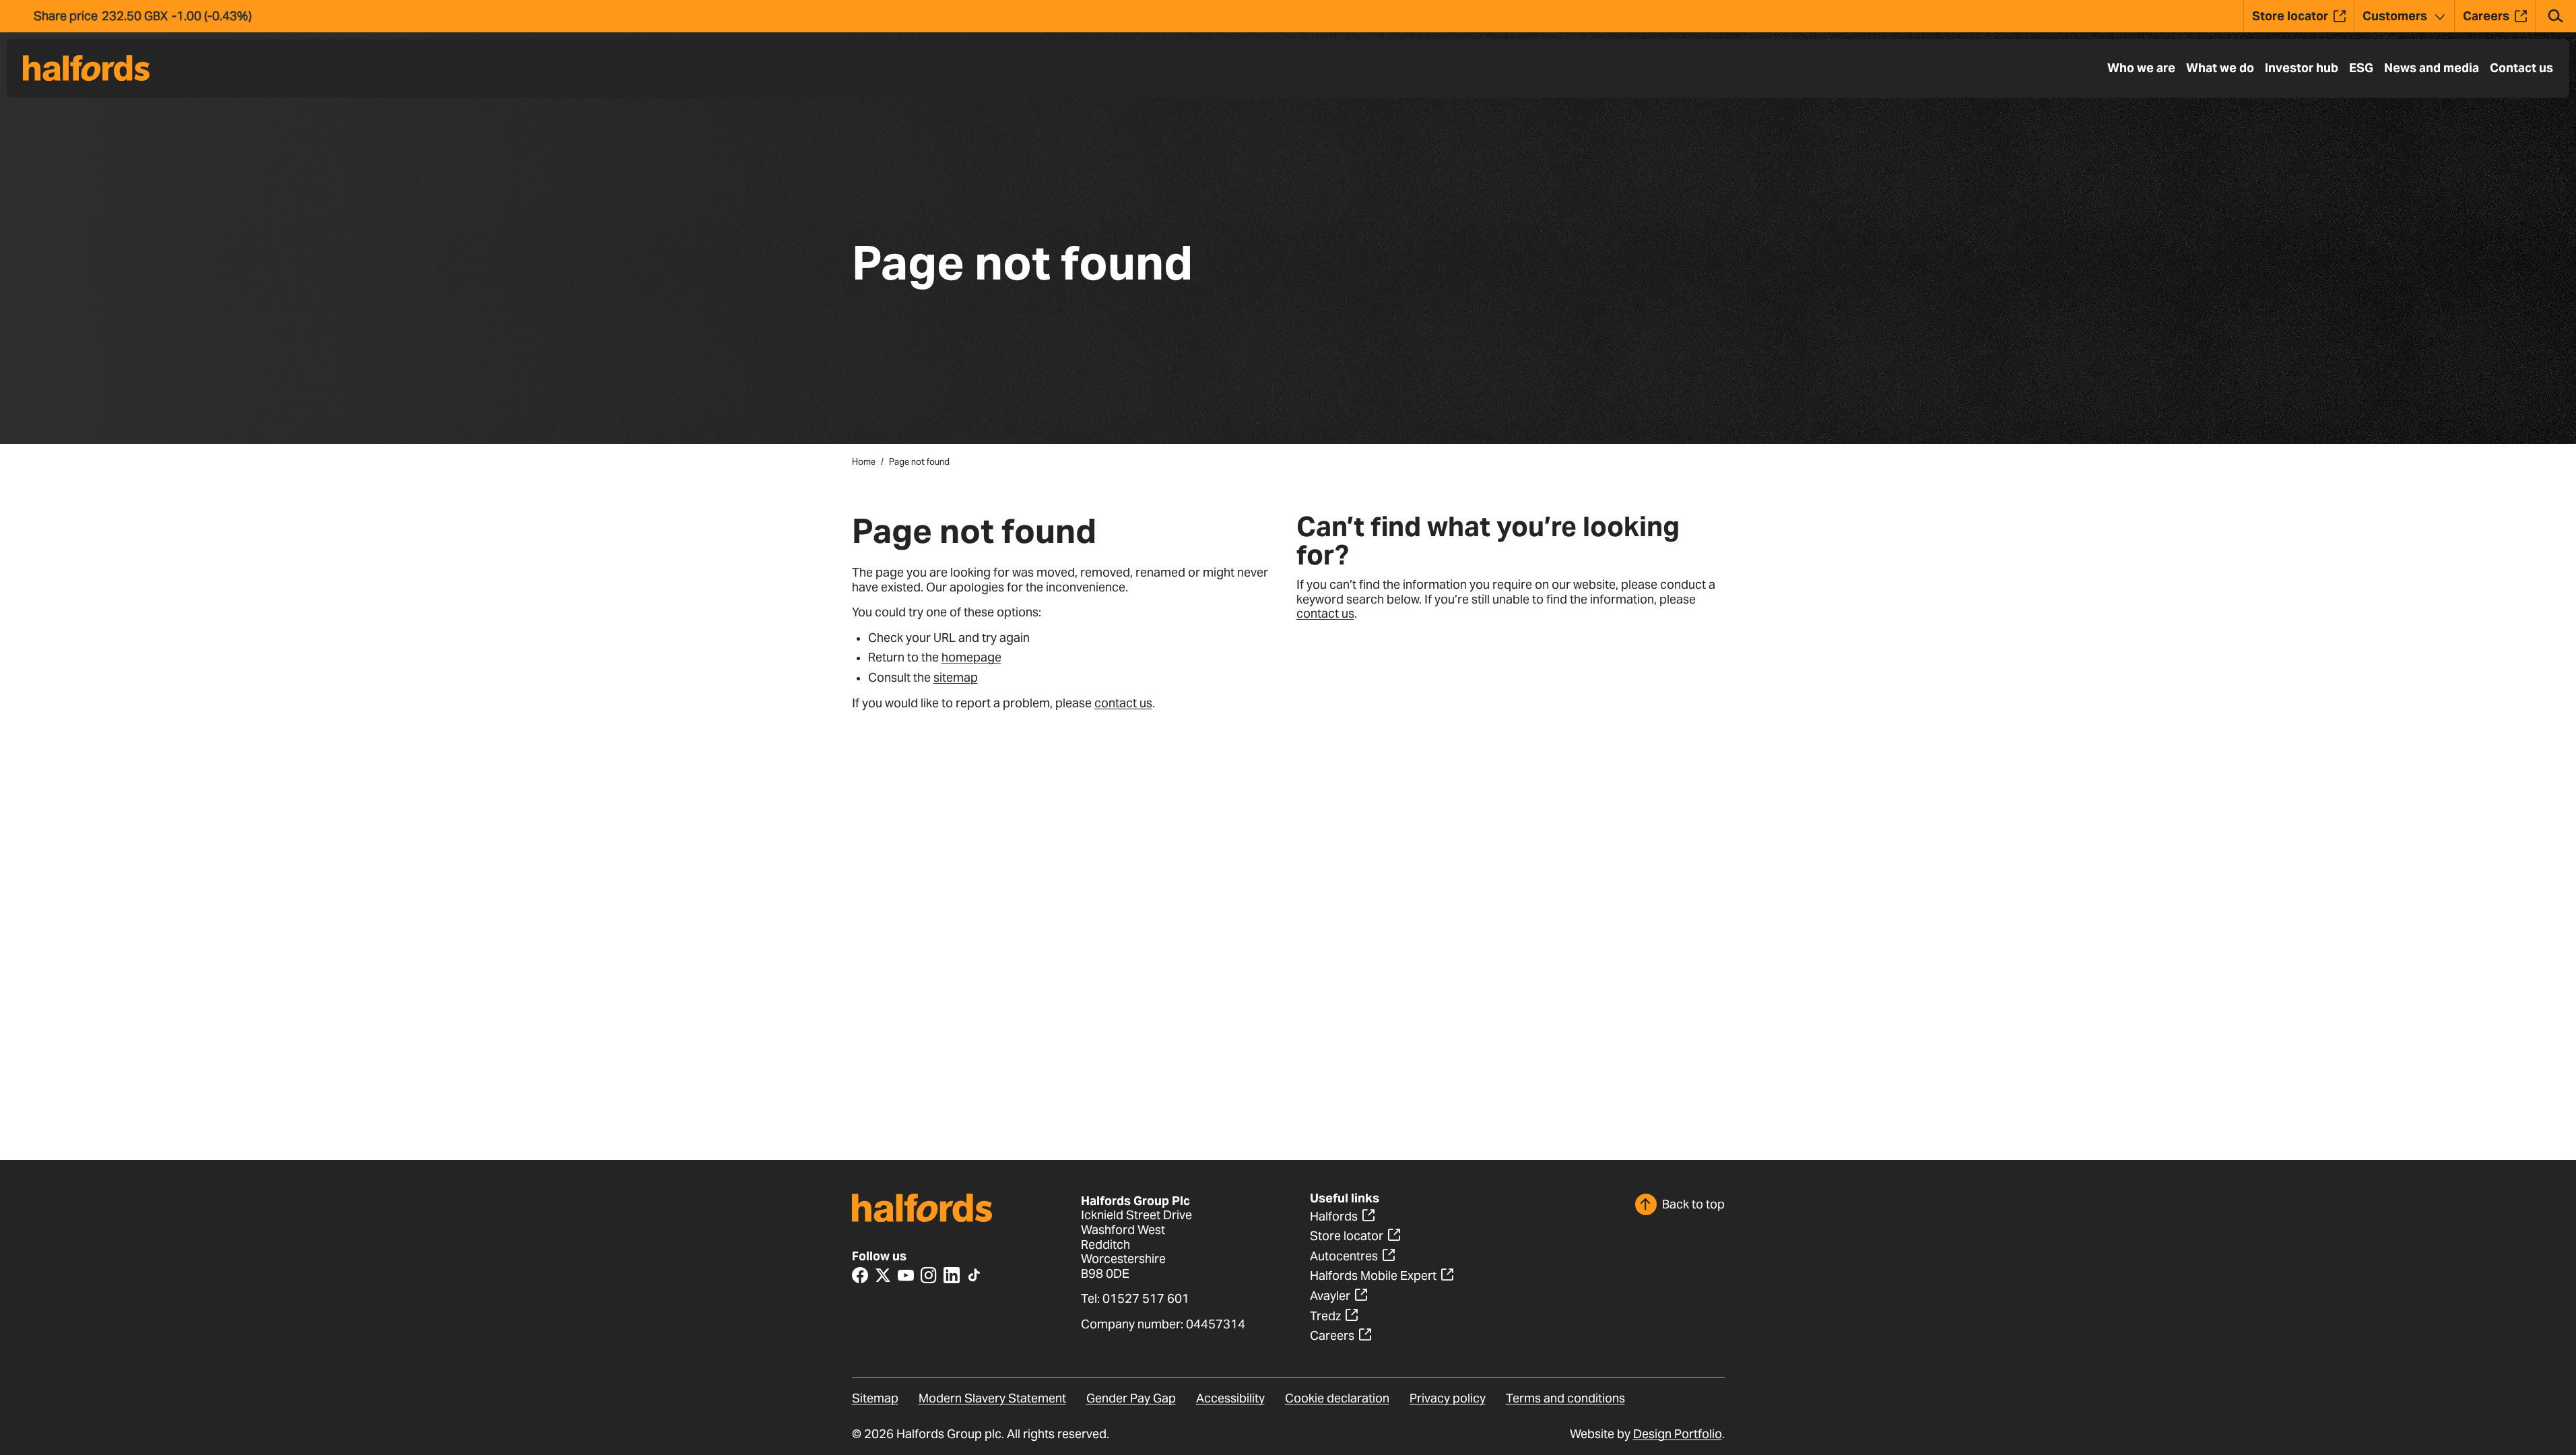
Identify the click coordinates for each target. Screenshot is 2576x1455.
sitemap (956, 677)
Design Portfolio (1678, 1434)
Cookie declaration (1337, 1398)
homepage (971, 657)
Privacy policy (1448, 1398)
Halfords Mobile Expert (1373, 1275)
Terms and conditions (1565, 1398)
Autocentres (1344, 1256)
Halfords (1334, 1216)
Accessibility (1230, 1398)
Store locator (1347, 1236)
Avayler (1330, 1296)
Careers (1332, 1335)
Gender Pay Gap (1131, 1398)
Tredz (1325, 1316)
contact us (1123, 703)
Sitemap (875, 1398)
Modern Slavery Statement (992, 1398)
